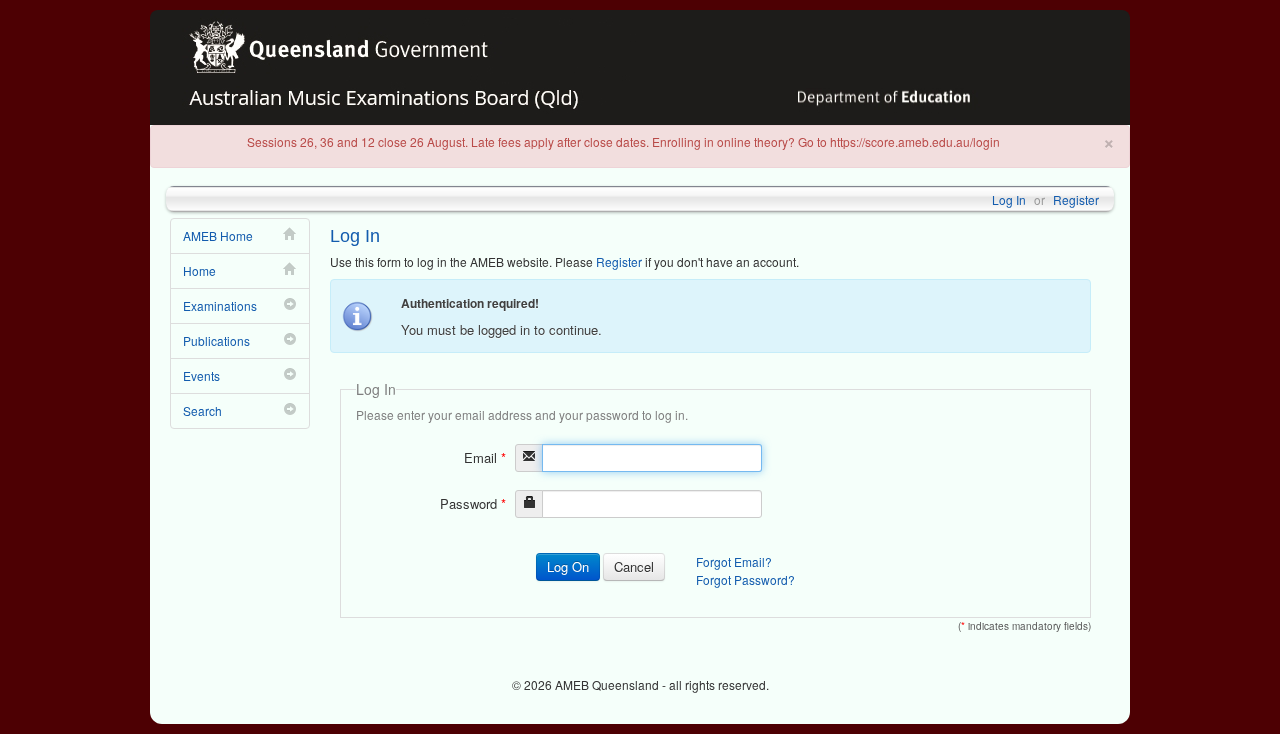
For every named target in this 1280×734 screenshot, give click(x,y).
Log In (1009, 199)
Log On (568, 566)
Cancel (634, 566)
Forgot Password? (745, 579)
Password (473, 503)
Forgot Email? (734, 561)
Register (1076, 199)
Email (485, 457)
